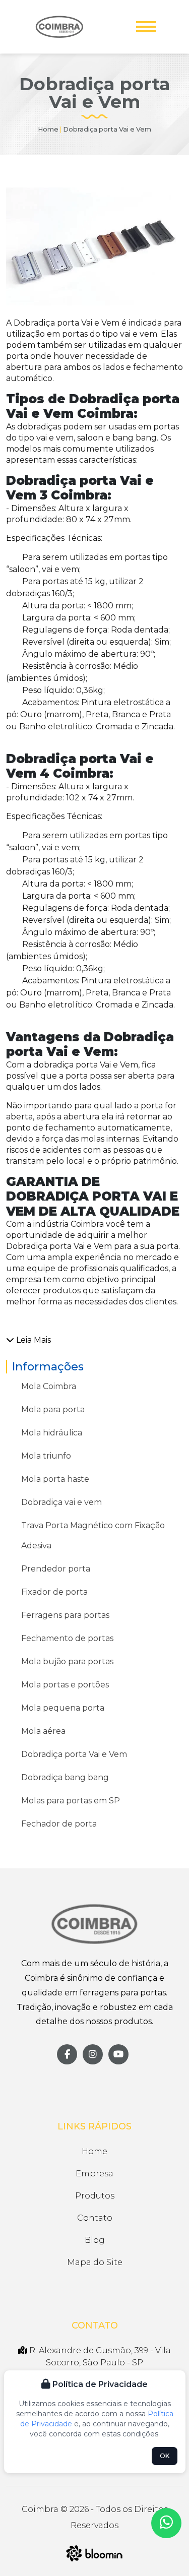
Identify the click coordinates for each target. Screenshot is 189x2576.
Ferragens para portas (65, 1615)
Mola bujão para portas (67, 1661)
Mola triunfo (46, 1456)
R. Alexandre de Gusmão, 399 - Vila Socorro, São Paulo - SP (99, 2357)
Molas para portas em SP (71, 1801)
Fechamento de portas (67, 1638)
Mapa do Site (95, 2262)
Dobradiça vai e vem (61, 1502)
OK (165, 2456)
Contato (95, 2218)
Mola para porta (53, 1409)
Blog (95, 2240)
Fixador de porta (54, 1592)
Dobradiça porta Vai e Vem (74, 1754)
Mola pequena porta (63, 1708)
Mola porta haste (55, 1479)
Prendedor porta (56, 1569)
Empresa (94, 2174)
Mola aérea (43, 1731)
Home (48, 129)
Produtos (95, 2196)
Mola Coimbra (49, 1386)
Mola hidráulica (52, 1433)
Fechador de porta (59, 1824)
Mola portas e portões (65, 1685)
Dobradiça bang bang (65, 1777)
